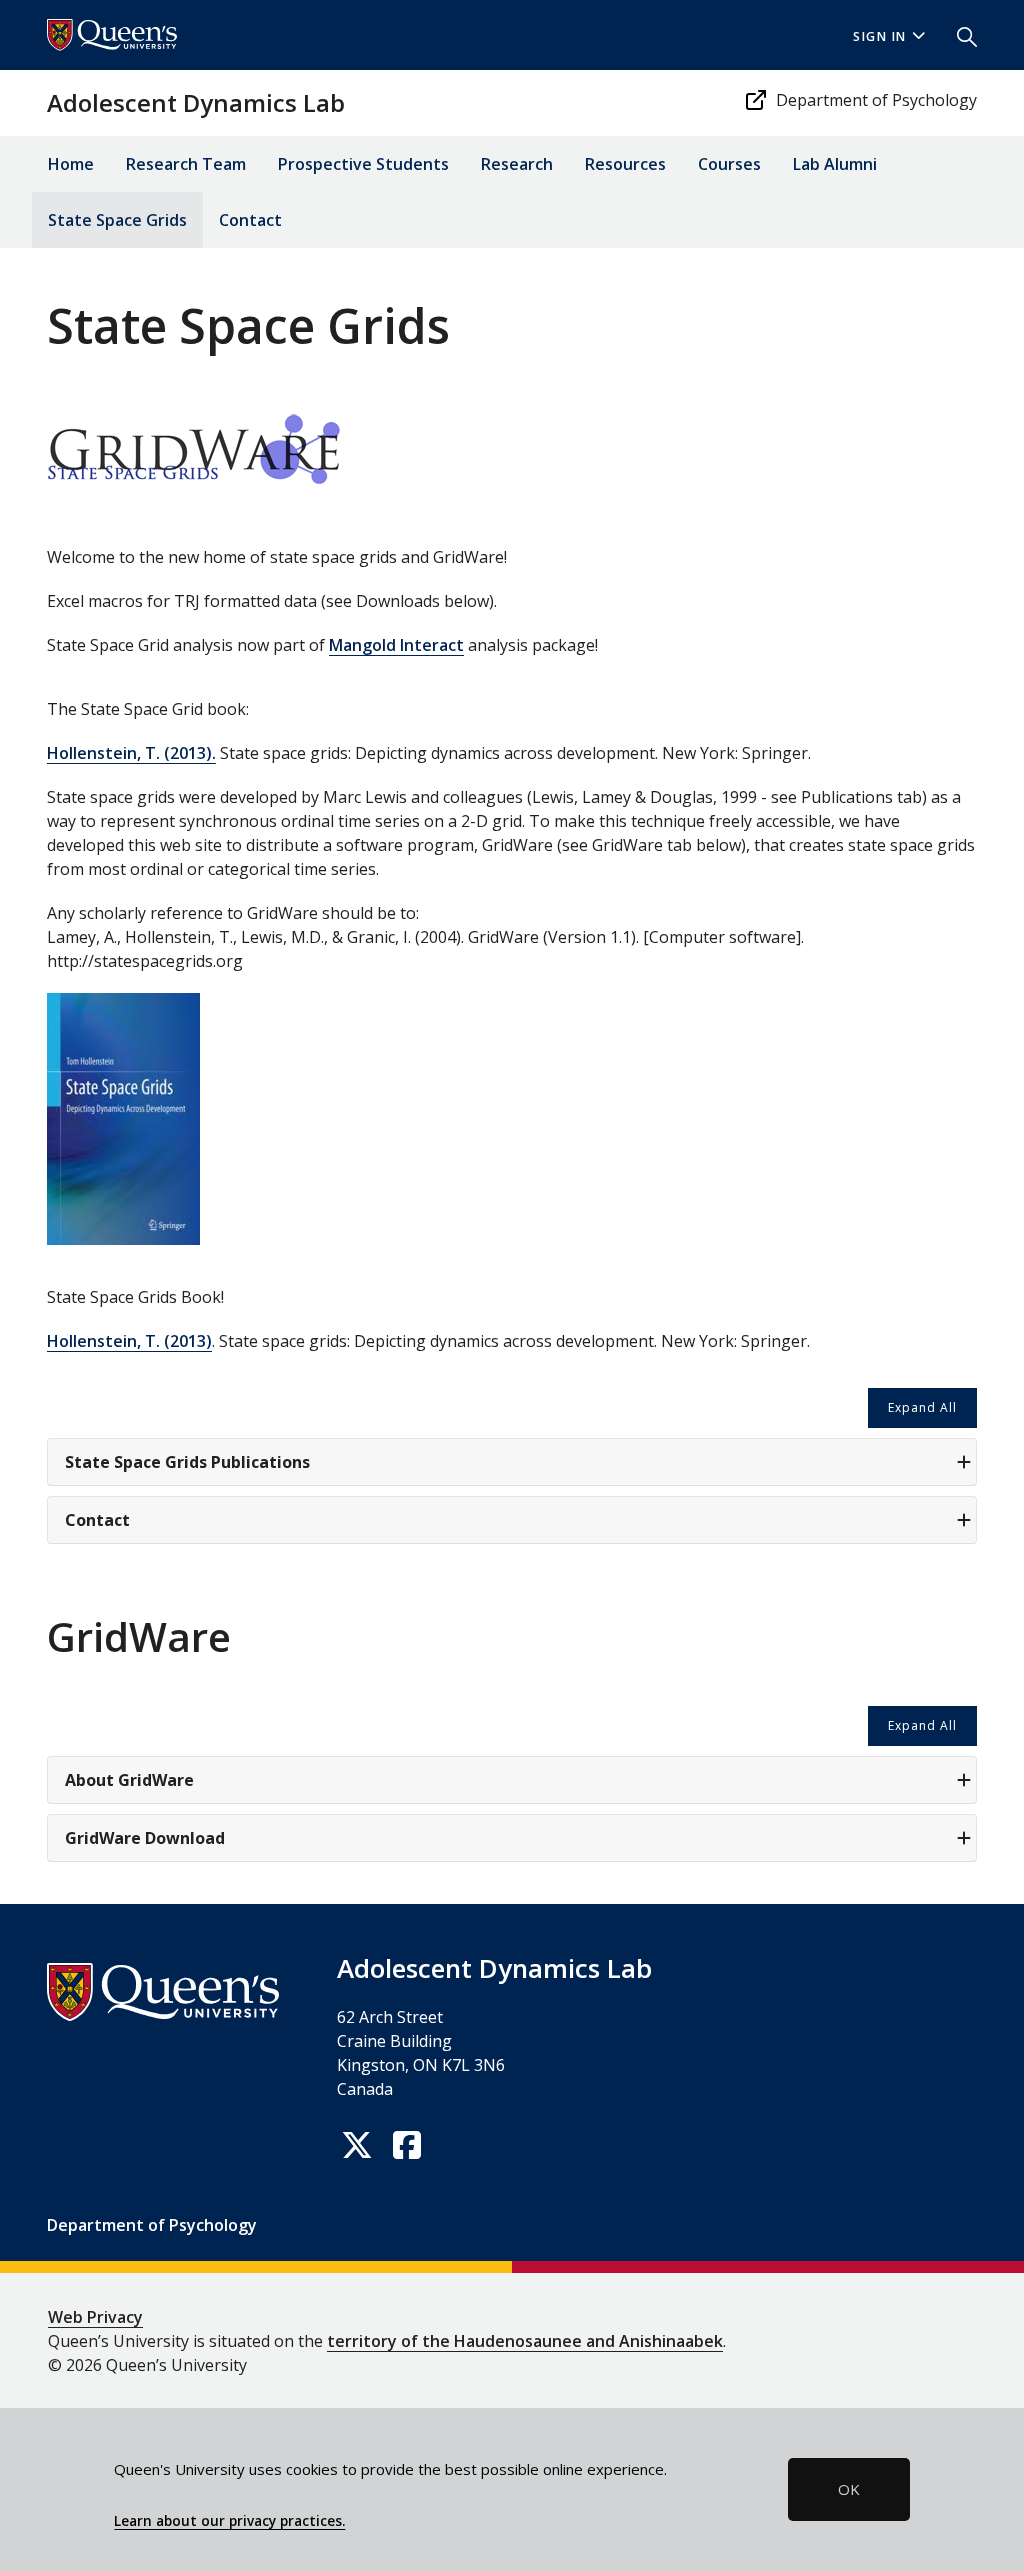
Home (71, 164)
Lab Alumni (835, 164)
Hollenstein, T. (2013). (131, 753)
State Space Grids (117, 220)
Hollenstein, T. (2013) (129, 1341)
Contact (250, 220)
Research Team (186, 164)
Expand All (922, 1407)
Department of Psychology (876, 100)
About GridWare (129, 1780)
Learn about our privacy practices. (229, 2521)
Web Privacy (95, 2317)
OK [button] (849, 2489)
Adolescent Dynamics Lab (196, 102)
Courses (729, 164)
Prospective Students (363, 164)
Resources (625, 164)
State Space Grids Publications (187, 1462)
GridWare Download (145, 1838)
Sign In (880, 36)
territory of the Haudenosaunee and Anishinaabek (525, 2341)
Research (517, 164)
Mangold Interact (396, 645)
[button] (959, 35)
